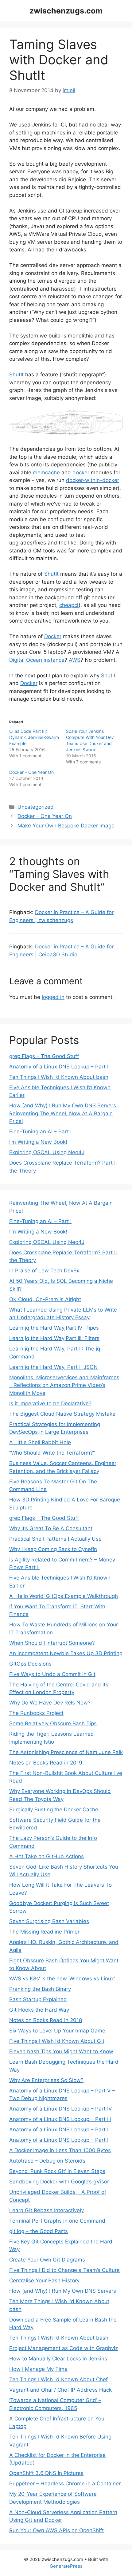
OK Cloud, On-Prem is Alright (45, 1299)
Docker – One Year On (31, 772)
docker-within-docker (93, 480)
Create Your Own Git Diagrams (47, 2260)
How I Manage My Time (38, 2369)
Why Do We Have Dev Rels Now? (50, 1703)
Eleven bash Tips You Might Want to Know (61, 2051)
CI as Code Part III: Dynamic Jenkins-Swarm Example (34, 737)
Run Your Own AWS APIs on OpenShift (56, 2530)
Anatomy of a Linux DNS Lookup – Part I (59, 1067)
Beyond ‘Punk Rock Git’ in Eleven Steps (57, 2171)
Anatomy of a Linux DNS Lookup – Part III (60, 2119)
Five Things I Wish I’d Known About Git (57, 2041)
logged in (53, 997)
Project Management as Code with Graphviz (64, 2348)
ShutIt (16, 375)
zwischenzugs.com (66, 11)
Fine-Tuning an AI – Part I (40, 1132)
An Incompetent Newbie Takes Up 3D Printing (66, 1653)
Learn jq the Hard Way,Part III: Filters (54, 1338)
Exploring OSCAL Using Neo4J (47, 1152)
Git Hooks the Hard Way (39, 2010)
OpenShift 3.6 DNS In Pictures (46, 2473)
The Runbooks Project (36, 1713)
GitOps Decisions (30, 1664)
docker (81, 473)
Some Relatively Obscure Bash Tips (53, 1723)
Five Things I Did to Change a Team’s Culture (64, 2270)
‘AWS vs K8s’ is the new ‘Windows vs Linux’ (62, 1979)
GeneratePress (66, 2566)
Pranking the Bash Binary (40, 1989)
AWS (75, 660)
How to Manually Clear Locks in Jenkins (58, 2359)
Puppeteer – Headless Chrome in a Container (65, 2484)
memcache (46, 473)
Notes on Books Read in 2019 (46, 1763)
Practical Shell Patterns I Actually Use (55, 1539)
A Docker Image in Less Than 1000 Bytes (60, 2150)
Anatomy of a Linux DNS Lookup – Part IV (61, 2109)
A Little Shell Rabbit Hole (40, 1442)
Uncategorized (36, 807)
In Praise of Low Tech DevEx (44, 1271)
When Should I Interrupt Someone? (52, 1643)
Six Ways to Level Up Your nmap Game (57, 2031)
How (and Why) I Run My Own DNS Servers (63, 1105)
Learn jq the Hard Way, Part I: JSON (53, 1367)
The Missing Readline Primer (44, 1932)
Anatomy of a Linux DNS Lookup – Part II (59, 2130)
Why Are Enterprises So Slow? (46, 2080)
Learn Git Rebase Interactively (47, 2210)
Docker (53, 636)
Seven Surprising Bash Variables (49, 1921)
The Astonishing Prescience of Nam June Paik (66, 1752)
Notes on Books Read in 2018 (46, 2020)
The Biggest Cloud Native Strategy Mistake (62, 1414)
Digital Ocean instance (37, 660)
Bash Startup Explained (38, 1999)
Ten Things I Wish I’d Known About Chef (58, 2379)
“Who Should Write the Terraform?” (52, 1453)
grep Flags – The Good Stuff (44, 1056)
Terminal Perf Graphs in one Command (57, 2221)
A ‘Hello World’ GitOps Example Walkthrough (64, 1596)
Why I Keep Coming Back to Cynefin (53, 1549)
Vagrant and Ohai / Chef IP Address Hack (60, 2390)
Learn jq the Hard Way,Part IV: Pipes (54, 1328)
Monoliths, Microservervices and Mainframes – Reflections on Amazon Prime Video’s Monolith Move (64, 1385)
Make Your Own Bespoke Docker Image (66, 826)
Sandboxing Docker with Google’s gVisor (59, 2182)
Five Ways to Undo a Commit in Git (52, 1674)
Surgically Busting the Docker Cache (54, 1810)
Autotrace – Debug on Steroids (47, 2161)
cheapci (69, 605)
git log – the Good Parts (39, 2231)
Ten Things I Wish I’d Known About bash (59, 1077)
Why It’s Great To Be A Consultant (51, 1528)
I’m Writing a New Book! (38, 1142)
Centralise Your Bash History (44, 2280)
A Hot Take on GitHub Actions (47, 1856)
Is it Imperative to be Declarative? (50, 1403)
